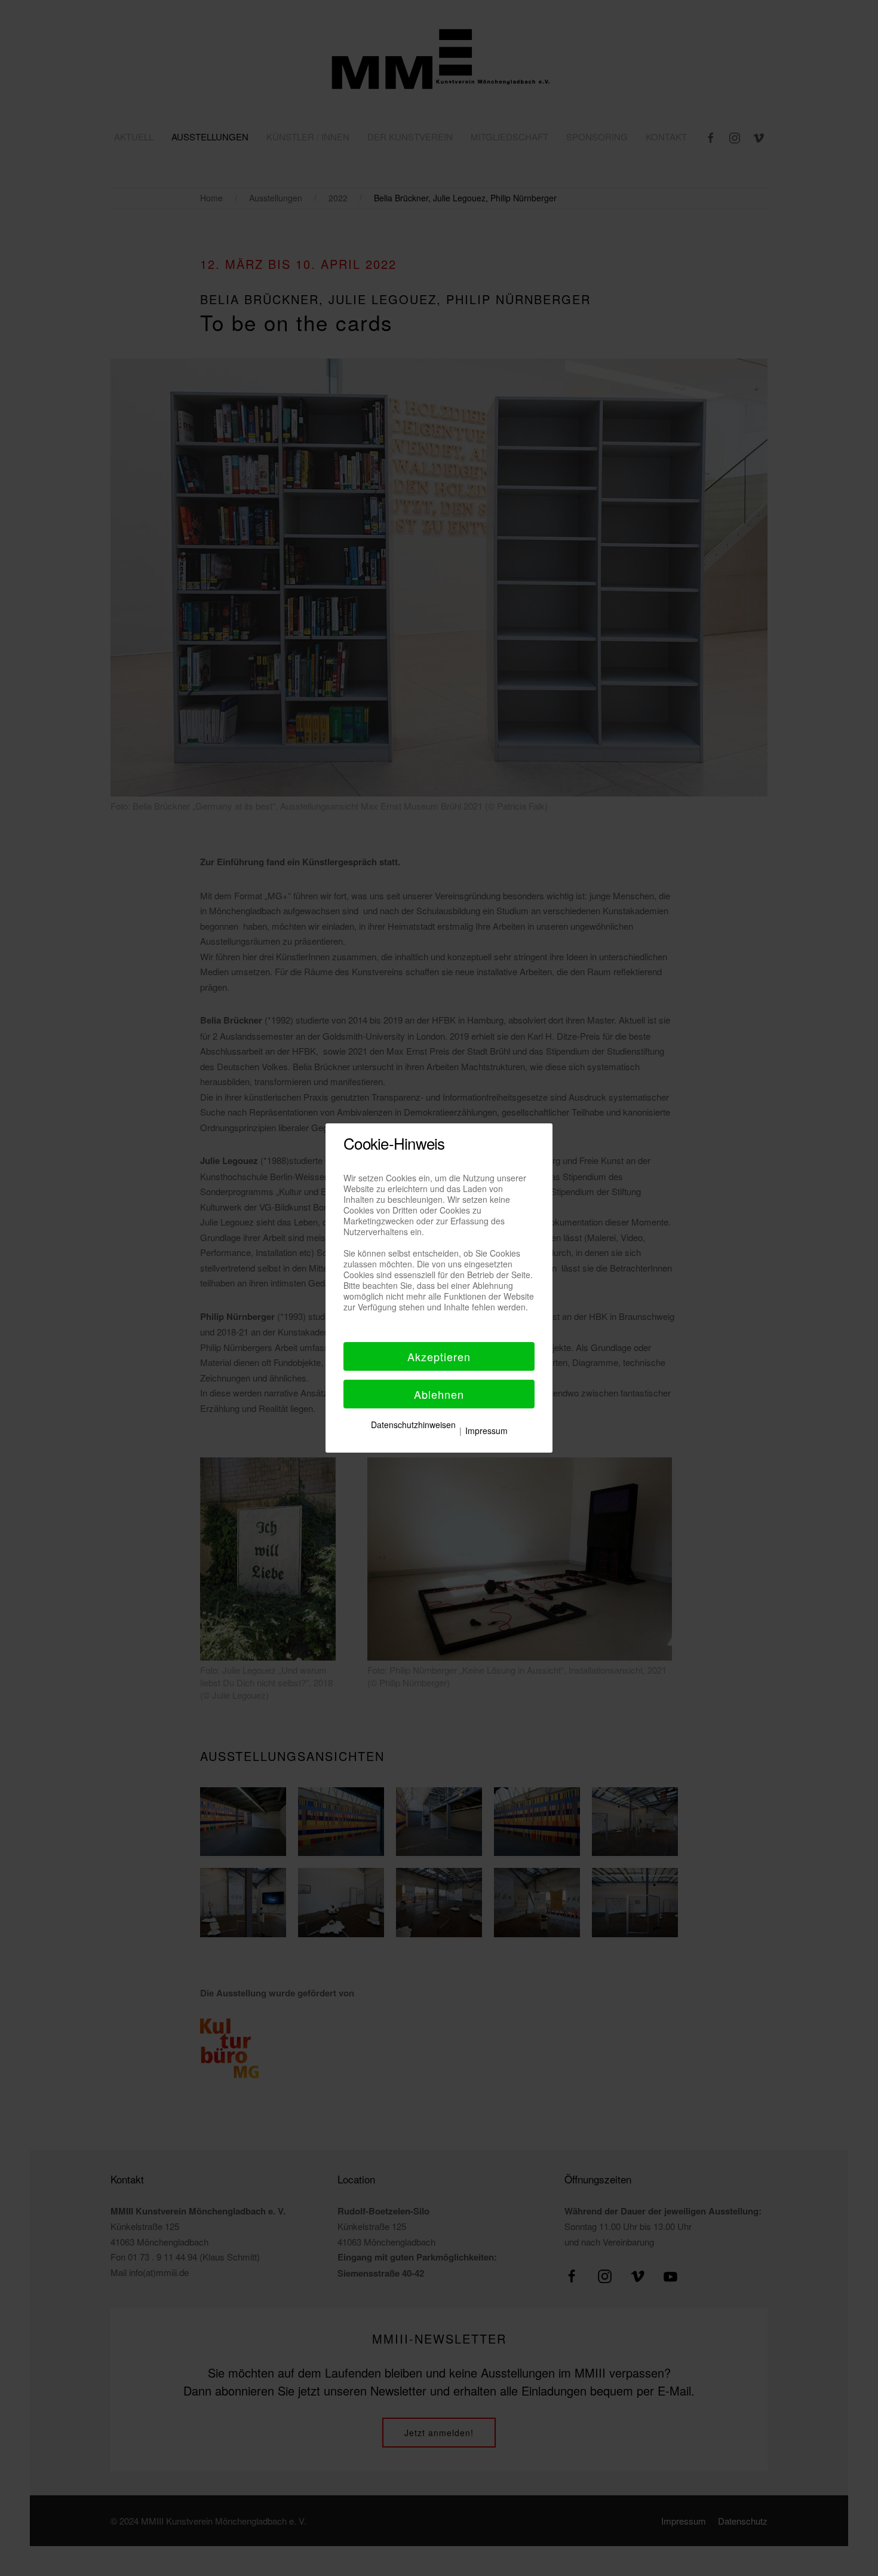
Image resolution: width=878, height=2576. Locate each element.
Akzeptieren (439, 1356)
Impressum (486, 1431)
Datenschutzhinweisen (413, 1425)
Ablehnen (439, 1394)
